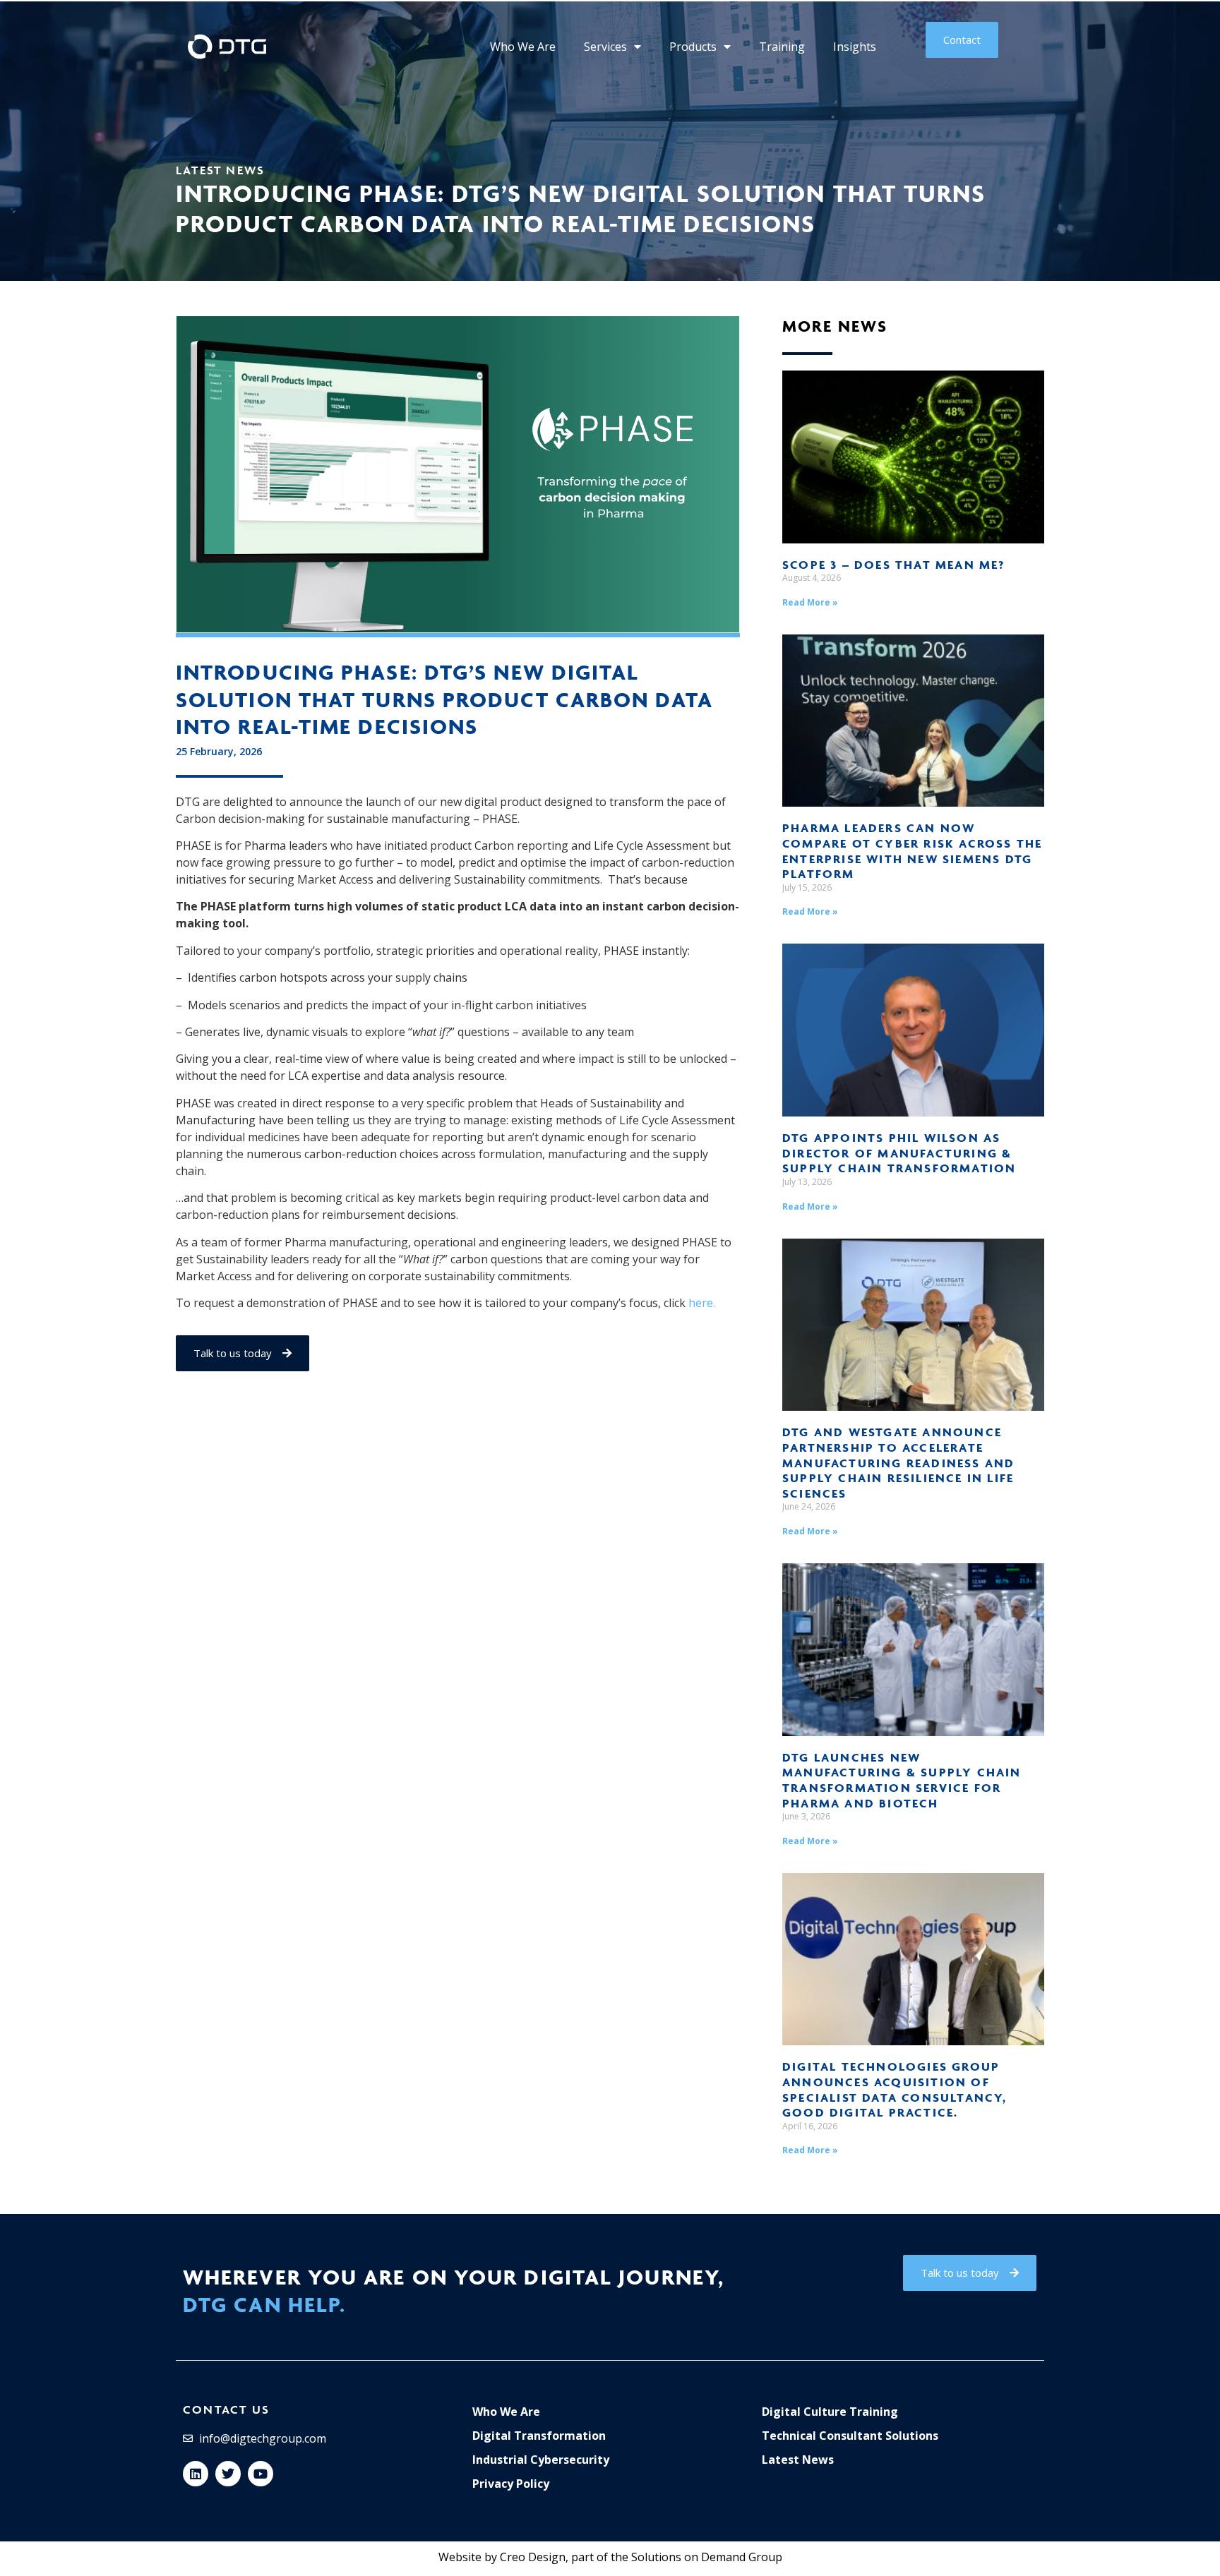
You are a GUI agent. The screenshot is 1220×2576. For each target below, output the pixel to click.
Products (693, 47)
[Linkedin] (196, 2474)
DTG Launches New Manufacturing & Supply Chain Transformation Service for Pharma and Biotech (902, 1780)
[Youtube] (261, 2474)
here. (702, 1303)
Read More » (810, 602)
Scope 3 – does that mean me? (894, 565)
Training (782, 47)
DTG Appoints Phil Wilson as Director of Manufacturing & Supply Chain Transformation (899, 1153)
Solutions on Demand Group (707, 2557)
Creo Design (533, 2557)
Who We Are (523, 47)
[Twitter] (228, 2474)
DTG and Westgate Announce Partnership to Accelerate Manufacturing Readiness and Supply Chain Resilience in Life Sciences (898, 1462)
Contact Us (226, 2409)
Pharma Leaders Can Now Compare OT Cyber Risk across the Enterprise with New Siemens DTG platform (912, 851)
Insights (855, 47)
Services (605, 47)
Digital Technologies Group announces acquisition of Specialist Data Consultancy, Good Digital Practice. (895, 2089)
